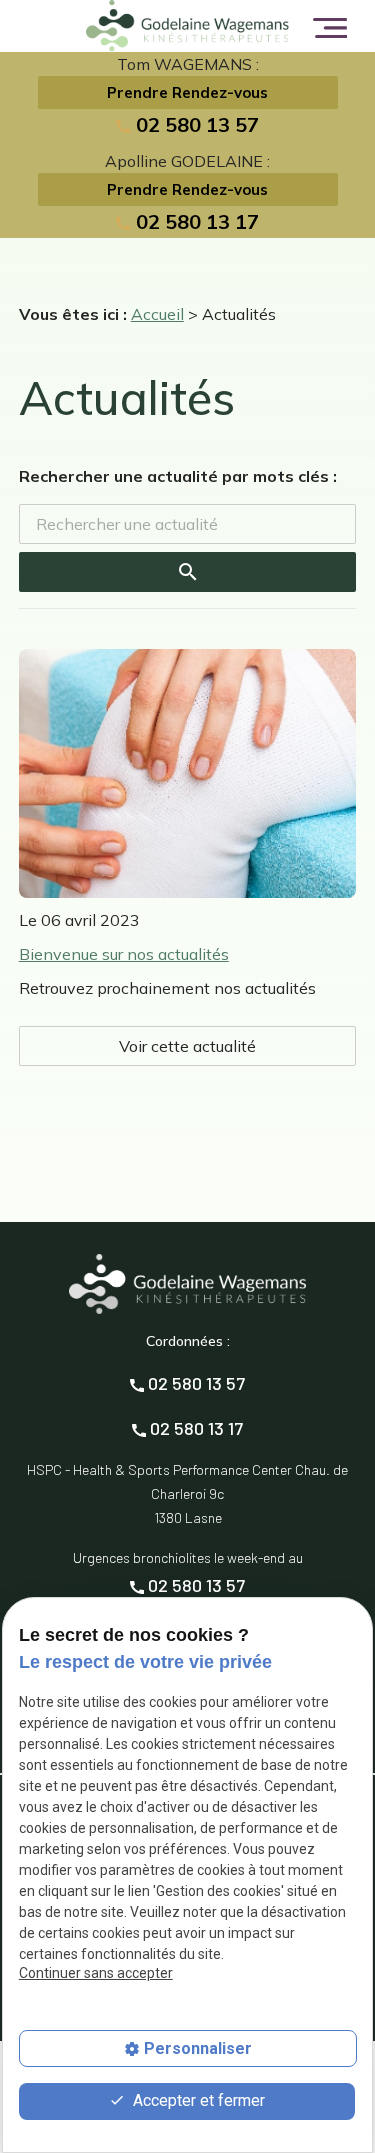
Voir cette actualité (187, 1046)
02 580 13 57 (194, 124)
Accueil (157, 314)
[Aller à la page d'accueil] (187, 26)
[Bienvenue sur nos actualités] (188, 773)
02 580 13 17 (194, 221)
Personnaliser (198, 2048)
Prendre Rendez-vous (187, 92)
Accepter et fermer (197, 2100)
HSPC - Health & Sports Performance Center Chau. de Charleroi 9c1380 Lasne (187, 1493)
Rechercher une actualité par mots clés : (178, 476)
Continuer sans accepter (96, 1973)
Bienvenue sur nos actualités (124, 954)
